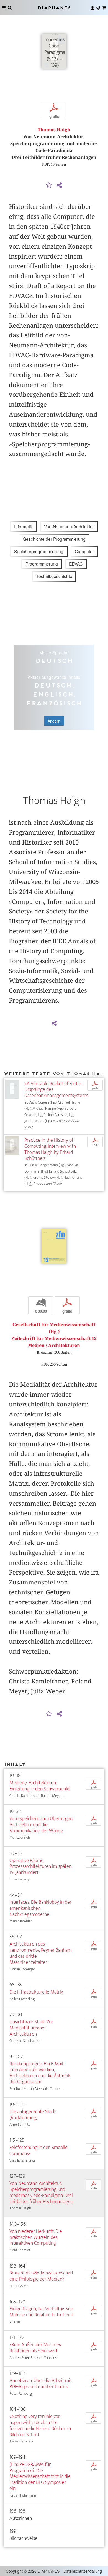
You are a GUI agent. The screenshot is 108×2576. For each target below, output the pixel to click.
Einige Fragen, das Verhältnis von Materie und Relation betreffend (41, 2312)
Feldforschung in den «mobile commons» (38, 2150)
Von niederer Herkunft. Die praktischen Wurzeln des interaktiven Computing (36, 2237)
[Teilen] (59, 185)
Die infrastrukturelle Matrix (36, 1992)
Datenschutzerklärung (83, 2571)
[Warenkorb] (104, 8)
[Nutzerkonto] (92, 8)
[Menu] (4, 8)
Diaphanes (54, 8)
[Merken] (49, 185)
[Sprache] (98, 8)
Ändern (54, 721)
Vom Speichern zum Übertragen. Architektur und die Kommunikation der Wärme (41, 1825)
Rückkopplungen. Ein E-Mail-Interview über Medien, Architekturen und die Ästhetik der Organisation (40, 2073)
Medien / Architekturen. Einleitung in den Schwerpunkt (40, 1786)
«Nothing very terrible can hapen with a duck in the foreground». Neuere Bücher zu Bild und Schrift (40, 2426)
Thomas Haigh (54, 130)
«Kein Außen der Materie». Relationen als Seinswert (36, 2348)
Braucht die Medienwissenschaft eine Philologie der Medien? (41, 2276)
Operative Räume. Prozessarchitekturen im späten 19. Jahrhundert (40, 1867)
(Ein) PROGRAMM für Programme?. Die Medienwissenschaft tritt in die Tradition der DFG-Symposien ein (40, 2476)
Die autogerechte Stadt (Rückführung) (33, 2115)
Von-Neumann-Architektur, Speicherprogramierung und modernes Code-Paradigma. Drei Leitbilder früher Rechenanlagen (41, 2192)
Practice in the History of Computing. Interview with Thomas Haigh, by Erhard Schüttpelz (50, 1149)
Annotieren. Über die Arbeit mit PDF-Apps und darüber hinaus (41, 2384)
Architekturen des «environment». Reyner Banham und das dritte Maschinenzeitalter (40, 1953)
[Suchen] (10, 8)
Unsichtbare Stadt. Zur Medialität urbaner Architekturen (31, 2028)
